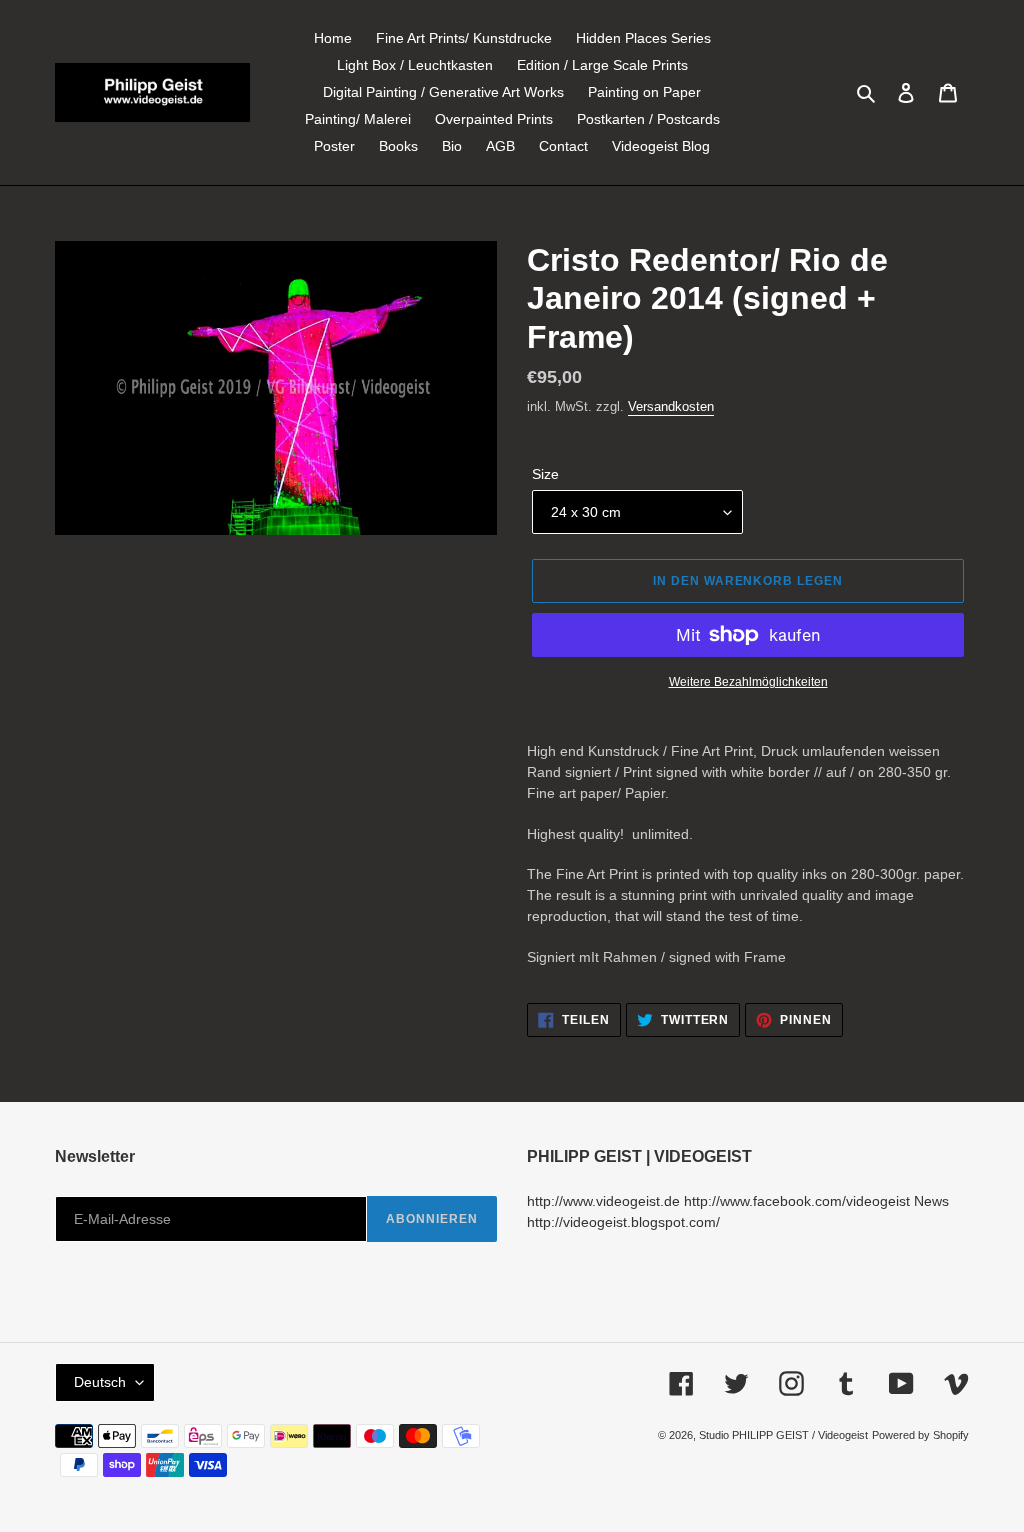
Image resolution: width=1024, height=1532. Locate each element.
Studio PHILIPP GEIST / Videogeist (783, 1435)
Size (545, 474)
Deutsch (100, 1382)
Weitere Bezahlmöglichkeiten (748, 682)
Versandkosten (671, 406)
